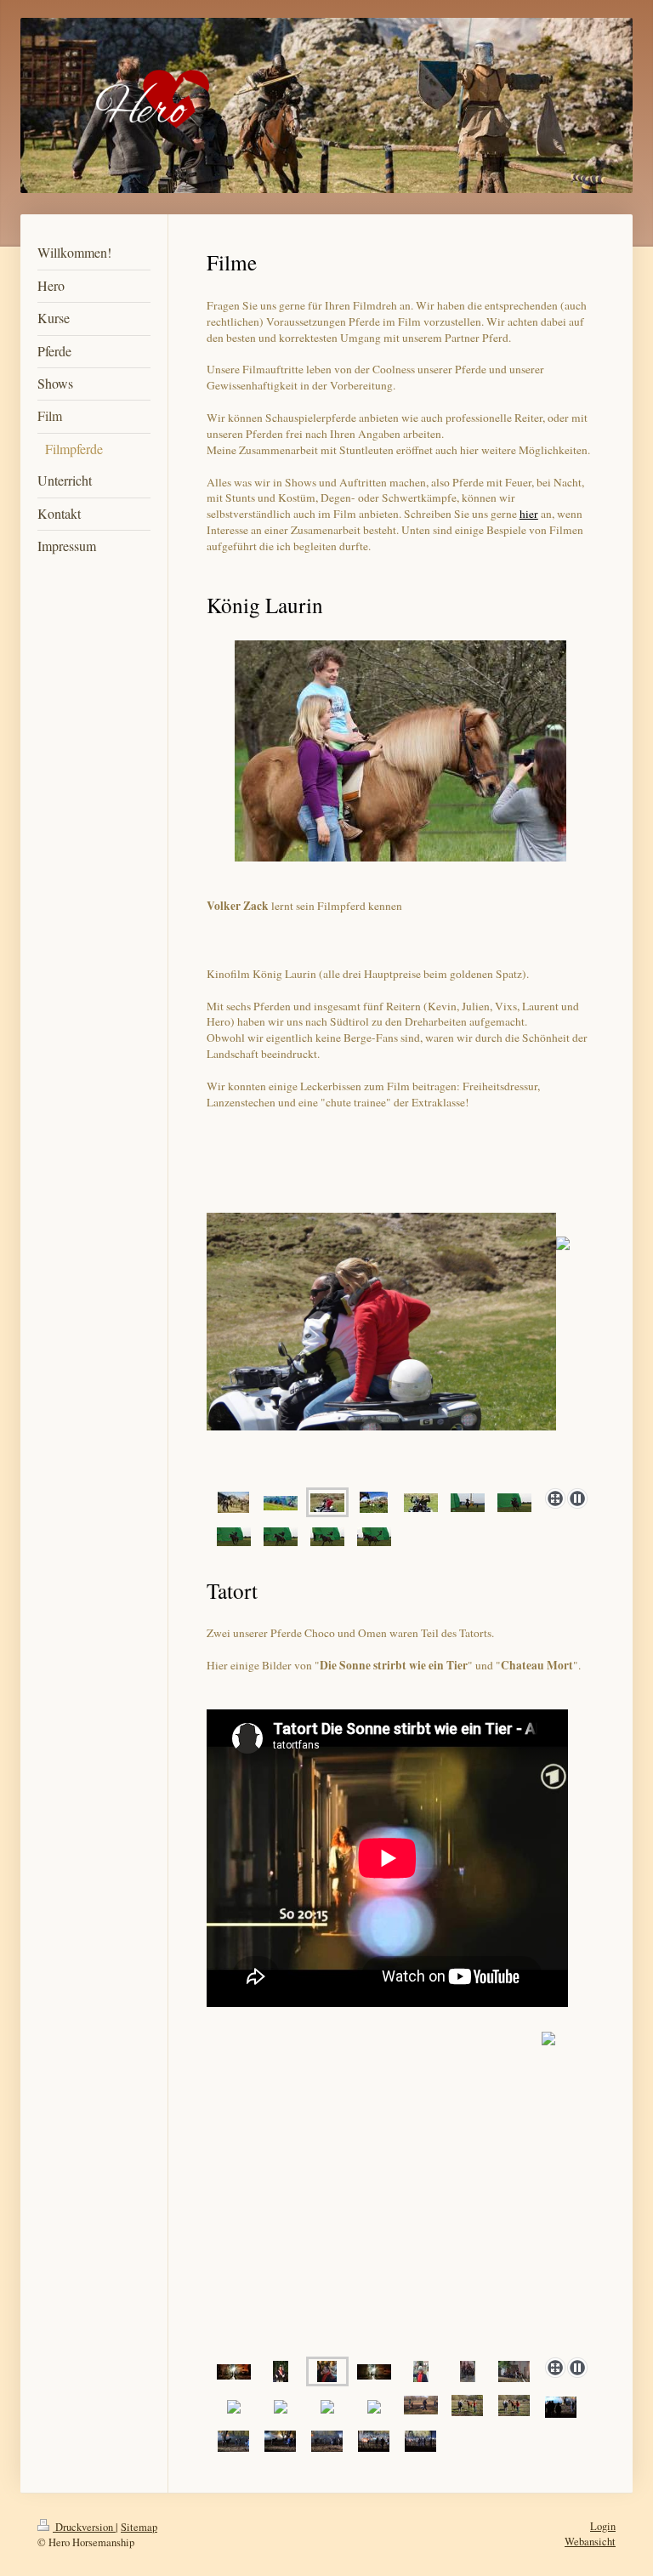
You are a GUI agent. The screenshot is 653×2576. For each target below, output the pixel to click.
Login (603, 2526)
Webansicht (590, 2542)
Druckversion (84, 2527)
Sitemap (139, 2527)
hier (529, 514)
